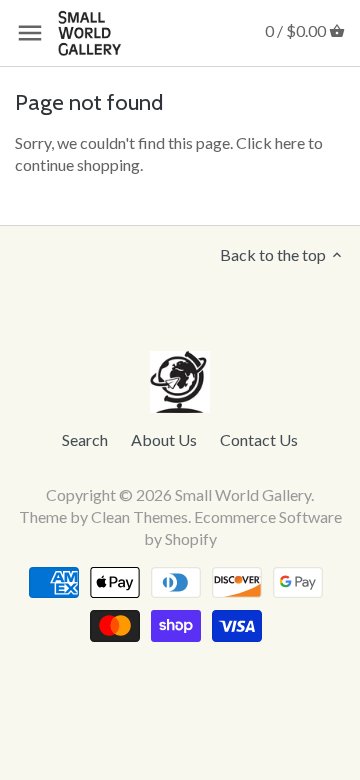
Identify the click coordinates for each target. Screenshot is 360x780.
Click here (270, 142)
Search (85, 439)
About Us (164, 439)
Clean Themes (139, 516)
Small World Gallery (243, 494)
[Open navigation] (30, 33)
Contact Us (259, 439)
